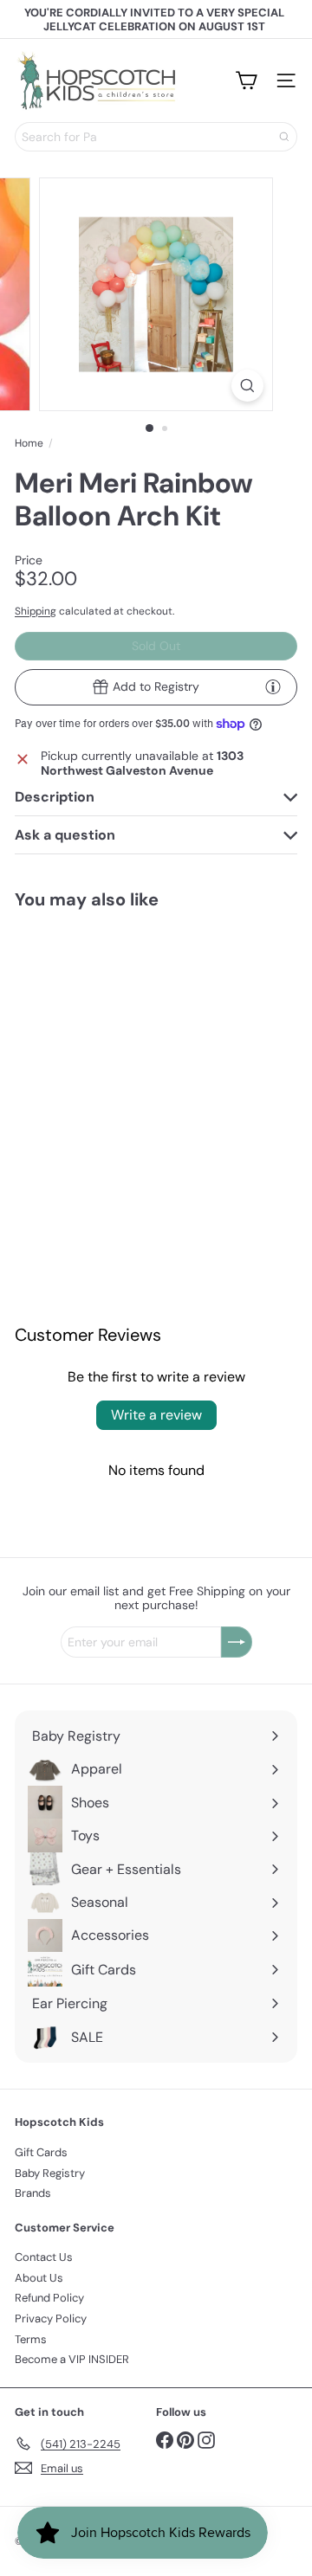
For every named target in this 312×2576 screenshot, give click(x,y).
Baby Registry (50, 2173)
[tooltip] (273, 686)
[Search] (284, 137)
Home (29, 443)
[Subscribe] (237, 1642)
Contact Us (44, 2257)
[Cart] (246, 80)
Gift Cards (41, 2152)
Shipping (36, 611)
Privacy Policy (51, 2318)
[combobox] (156, 137)
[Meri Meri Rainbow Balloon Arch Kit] (80, 1036)
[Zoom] (247, 386)
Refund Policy (49, 2298)
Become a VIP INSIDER (72, 2359)
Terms (31, 2339)
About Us (39, 2278)
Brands (33, 2193)
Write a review (156, 1415)
